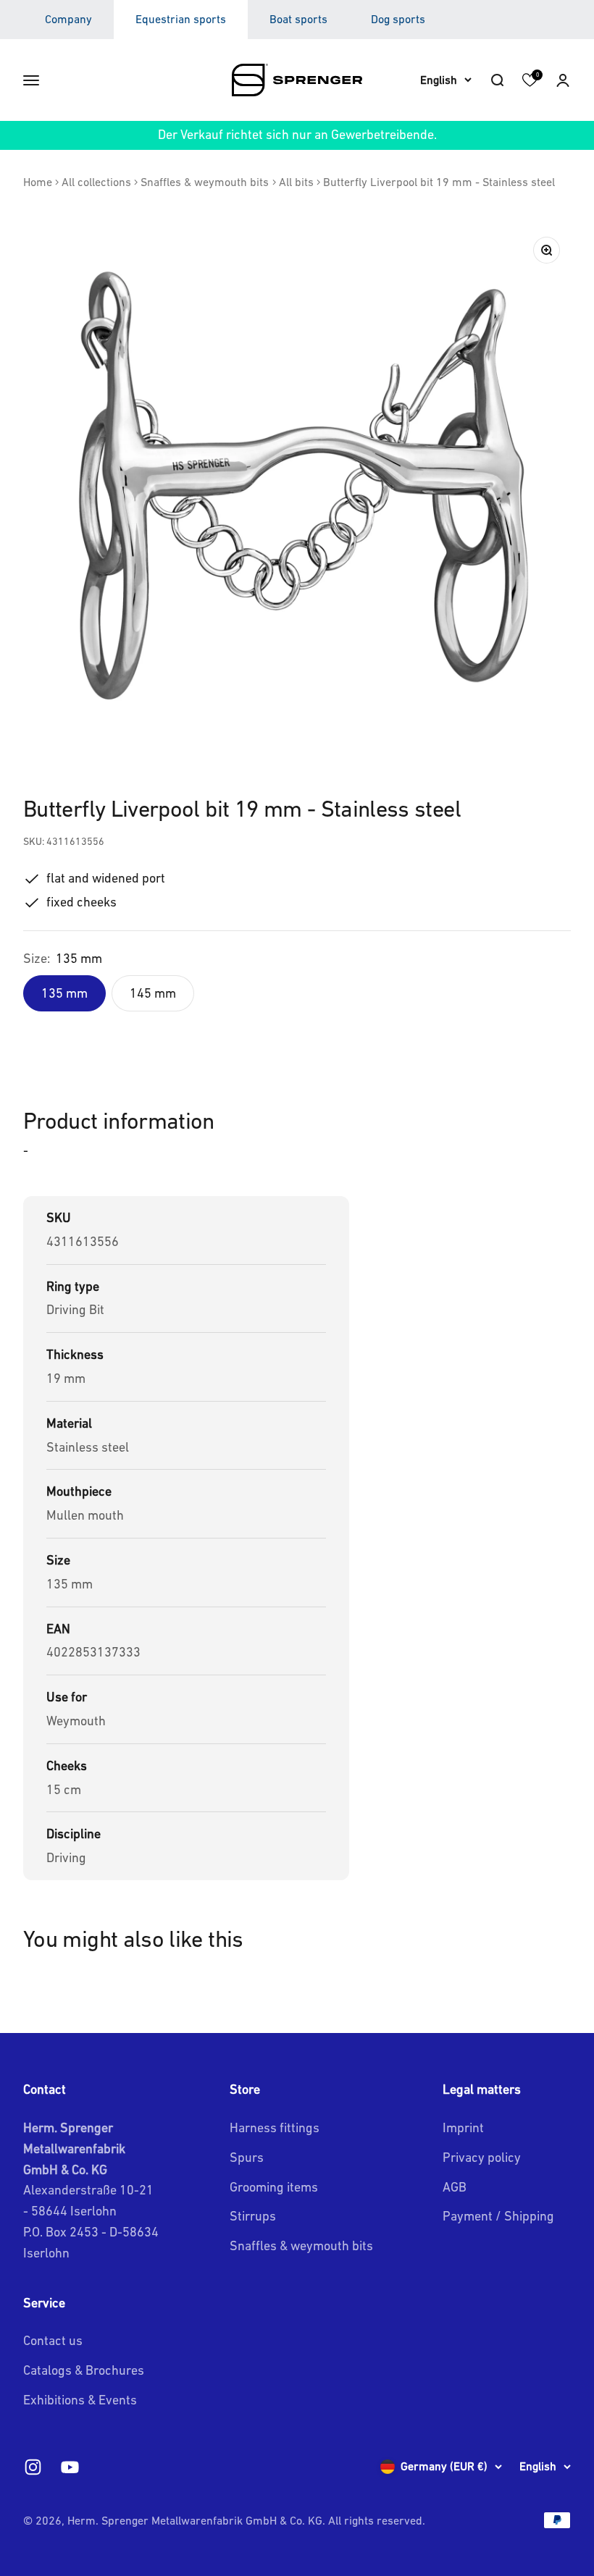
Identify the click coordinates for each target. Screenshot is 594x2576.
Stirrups (253, 2216)
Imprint (463, 2127)
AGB (455, 2187)
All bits (296, 182)
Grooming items (274, 2187)
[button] (563, 80)
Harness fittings (275, 2127)
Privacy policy (482, 2157)
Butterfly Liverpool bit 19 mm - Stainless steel (439, 182)
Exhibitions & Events (80, 2400)
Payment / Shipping (498, 2216)
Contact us (53, 2340)
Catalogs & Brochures (84, 2370)
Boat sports (298, 19)
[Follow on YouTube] (70, 2467)
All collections (96, 182)
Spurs (247, 2157)
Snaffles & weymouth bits (205, 182)
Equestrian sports (181, 19)
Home (38, 182)
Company (68, 19)
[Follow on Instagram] (33, 2467)
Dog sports (398, 19)
